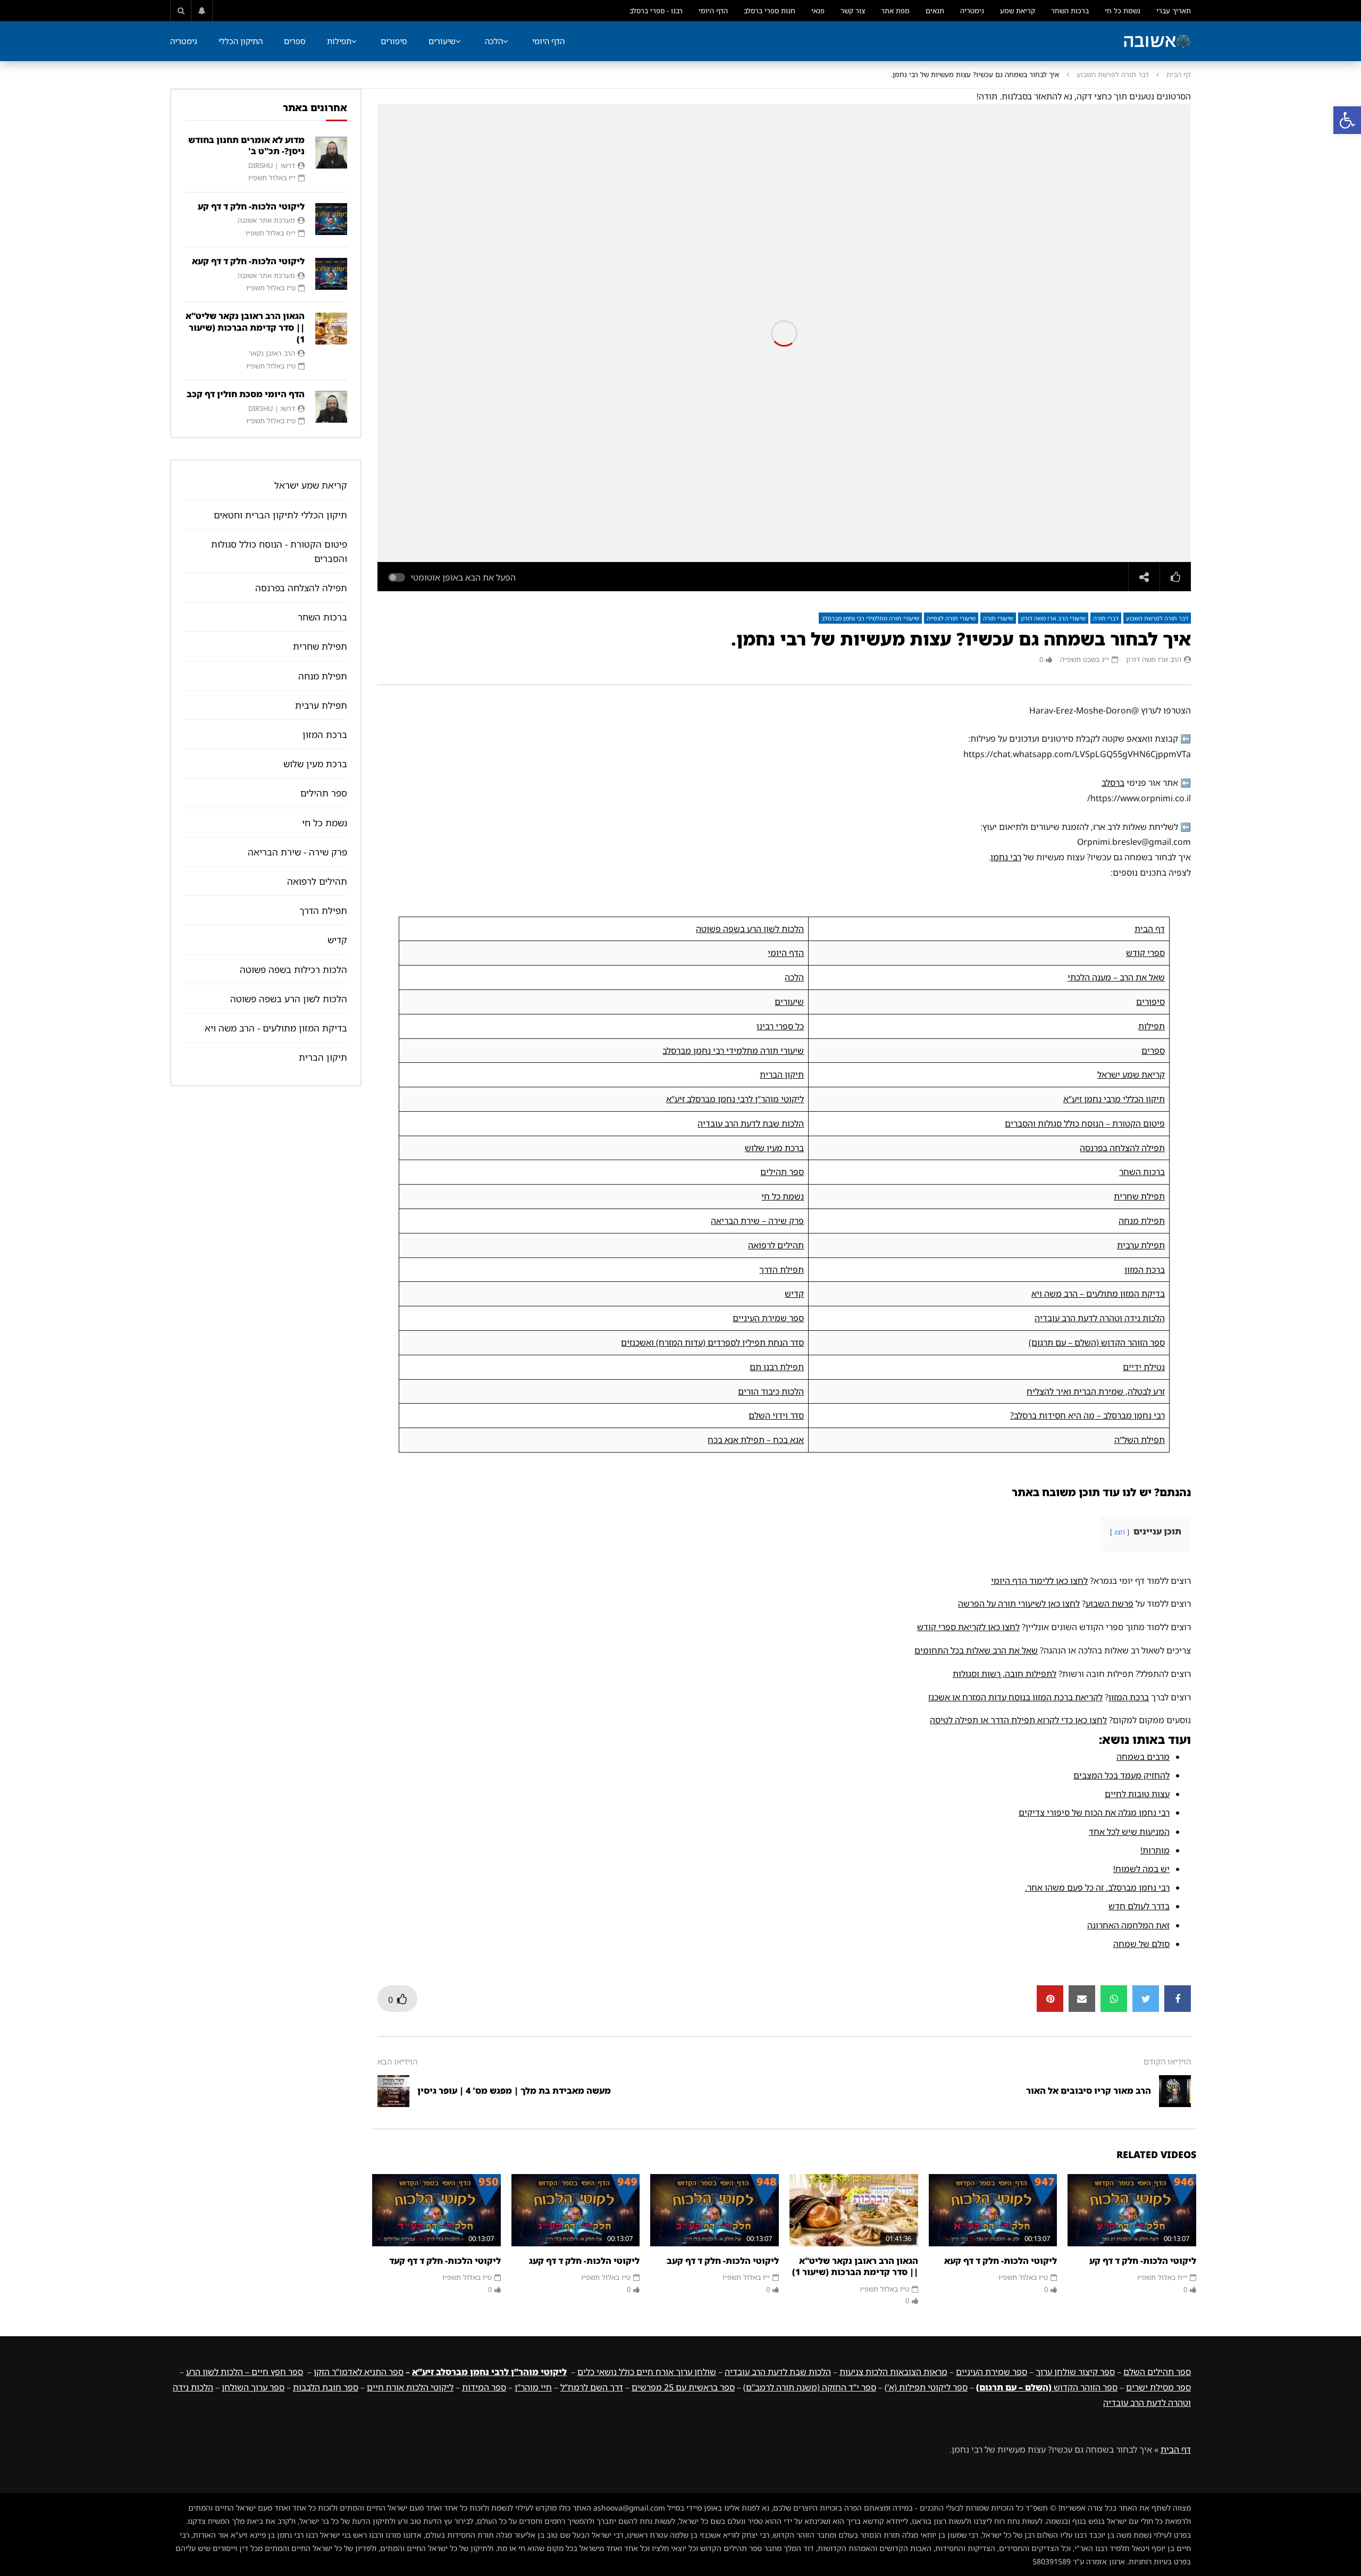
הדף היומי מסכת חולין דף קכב (246, 394)
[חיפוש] (181, 11)
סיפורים (394, 41)
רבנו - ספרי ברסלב (656, 11)
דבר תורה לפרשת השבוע (1113, 74)
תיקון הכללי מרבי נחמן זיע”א (1114, 1099)
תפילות (339, 41)
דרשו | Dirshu (272, 165)
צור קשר (853, 11)
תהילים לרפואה (776, 1245)
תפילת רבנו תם (777, 1367)
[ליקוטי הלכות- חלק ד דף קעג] (576, 2210)
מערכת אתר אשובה (266, 220)
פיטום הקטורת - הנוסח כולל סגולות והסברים (279, 551)
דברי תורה (1106, 618)
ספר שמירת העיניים (768, 1318)
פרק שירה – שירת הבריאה (757, 1221)
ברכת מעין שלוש (774, 1148)
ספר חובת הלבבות (326, 2387)
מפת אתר (895, 11)
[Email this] (1082, 1999)
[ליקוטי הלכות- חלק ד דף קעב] (715, 2210)
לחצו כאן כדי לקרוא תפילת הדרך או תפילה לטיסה (1018, 1720)
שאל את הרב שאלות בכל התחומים (976, 1650)
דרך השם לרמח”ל (592, 2387)
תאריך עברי (1174, 11)
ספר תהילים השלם (1157, 2372)
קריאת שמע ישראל (1131, 1075)
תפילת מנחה (1142, 1221)
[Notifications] (202, 11)
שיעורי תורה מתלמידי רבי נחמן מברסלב (870, 618)
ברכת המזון (1145, 1270)
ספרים (295, 41)
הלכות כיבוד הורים (771, 1391)
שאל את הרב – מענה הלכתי (1116, 977)
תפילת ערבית (1141, 1245)
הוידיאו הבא (397, 2061)
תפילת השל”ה (1140, 1440)
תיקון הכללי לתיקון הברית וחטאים (280, 515)
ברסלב (1113, 783)
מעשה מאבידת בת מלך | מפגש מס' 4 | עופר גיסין (514, 2091)
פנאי (818, 11)
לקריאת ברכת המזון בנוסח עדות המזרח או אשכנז (1015, 1697)
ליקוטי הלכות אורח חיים (410, 2387)
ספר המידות (484, 2387)
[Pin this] (1050, 1999)
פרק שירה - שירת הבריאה (297, 852)
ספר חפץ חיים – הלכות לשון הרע (245, 2372)
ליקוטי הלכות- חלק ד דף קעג (584, 2261)
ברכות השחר (1070, 11)
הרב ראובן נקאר (272, 353)
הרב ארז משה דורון (1154, 659)
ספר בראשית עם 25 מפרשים (683, 2387)
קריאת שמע (1018, 11)
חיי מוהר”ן (533, 2387)
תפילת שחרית (1139, 1196)
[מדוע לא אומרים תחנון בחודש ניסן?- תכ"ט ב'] (331, 153)
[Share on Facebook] (1178, 1999)
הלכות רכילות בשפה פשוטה (293, 970)
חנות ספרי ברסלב (770, 11)
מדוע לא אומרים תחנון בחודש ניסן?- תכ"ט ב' (246, 146)
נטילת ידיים (1144, 1367)
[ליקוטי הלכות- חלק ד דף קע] (1132, 2210)
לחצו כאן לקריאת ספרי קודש (968, 1627)
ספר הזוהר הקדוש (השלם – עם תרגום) (1097, 1342)
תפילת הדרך (782, 1270)
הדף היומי (713, 11)
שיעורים (442, 41)
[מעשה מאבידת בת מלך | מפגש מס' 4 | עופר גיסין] (393, 2091)
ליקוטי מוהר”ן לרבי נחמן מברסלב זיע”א (735, 1099)
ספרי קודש (1145, 953)
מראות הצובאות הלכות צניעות (893, 2372)
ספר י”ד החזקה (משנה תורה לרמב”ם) (810, 2387)
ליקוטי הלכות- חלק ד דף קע (1143, 2261)
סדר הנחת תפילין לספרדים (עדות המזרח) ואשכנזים (712, 1342)
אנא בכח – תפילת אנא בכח (756, 1440)
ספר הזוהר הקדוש (1047, 2387)
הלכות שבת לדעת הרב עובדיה (751, 1123)
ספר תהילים (782, 1172)
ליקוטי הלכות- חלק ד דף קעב (723, 2261)
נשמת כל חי (1123, 11)
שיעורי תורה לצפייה (951, 618)
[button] (1347, 120)
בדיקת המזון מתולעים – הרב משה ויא (1098, 1294)
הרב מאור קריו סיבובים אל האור (1089, 2091)
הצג (1120, 1532)
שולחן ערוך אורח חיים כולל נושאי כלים (647, 2372)
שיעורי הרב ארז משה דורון (1053, 618)
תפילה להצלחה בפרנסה (1122, 1148)
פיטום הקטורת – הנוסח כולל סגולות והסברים (1085, 1123)
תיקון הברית (782, 1075)
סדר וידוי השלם (776, 1415)
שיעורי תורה (998, 618)
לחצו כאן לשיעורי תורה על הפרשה (1019, 1604)
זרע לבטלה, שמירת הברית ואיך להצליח (1096, 1391)
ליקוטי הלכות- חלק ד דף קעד (445, 2261)
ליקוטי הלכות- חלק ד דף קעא (1001, 2261)
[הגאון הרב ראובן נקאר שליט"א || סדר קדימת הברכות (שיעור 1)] (854, 2210)
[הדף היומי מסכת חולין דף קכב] (331, 407)
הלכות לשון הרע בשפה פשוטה (750, 929)
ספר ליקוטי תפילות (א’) (926, 2387)
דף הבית (1179, 74)
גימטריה (972, 11)
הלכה (494, 41)
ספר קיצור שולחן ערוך (1075, 2372)
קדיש (794, 1294)
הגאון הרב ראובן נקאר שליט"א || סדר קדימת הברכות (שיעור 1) (855, 2267)
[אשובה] (1157, 41)
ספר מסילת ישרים (1158, 2387)
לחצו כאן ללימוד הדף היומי (1039, 1581)
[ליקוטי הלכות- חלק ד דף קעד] (436, 2210)
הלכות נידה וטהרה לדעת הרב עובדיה (1100, 1318)
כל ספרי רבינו (780, 1026)
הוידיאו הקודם (1167, 2061)
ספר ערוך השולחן (253, 2387)
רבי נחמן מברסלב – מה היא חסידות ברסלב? (1087, 1415)
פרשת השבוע (1110, 1604)
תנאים (935, 11)
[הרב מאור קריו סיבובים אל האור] (1175, 2091)
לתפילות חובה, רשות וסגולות (1005, 1674)
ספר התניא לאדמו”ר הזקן (359, 2372)
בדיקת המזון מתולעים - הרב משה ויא (276, 1028)
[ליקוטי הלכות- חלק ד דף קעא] (993, 2210)
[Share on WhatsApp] (1114, 1999)
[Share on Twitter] (1146, 1999)
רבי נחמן (1006, 857)
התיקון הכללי (241, 41)
